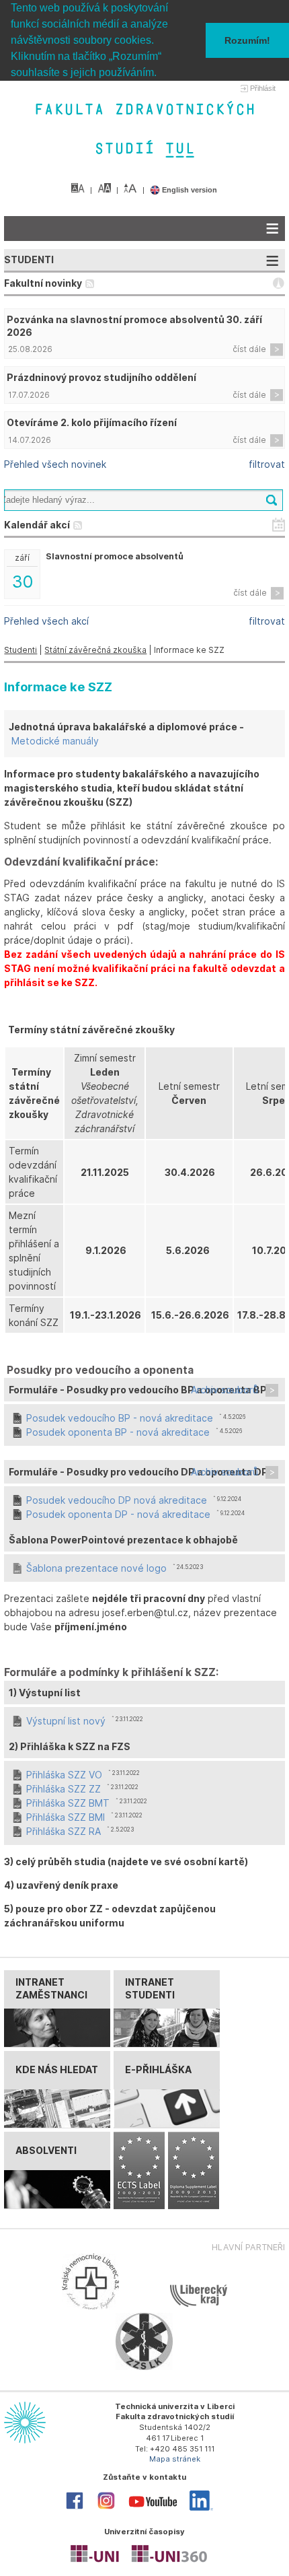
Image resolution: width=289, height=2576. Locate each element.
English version (189, 190)
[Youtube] (153, 2510)
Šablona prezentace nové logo (96, 1568)
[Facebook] (75, 2508)
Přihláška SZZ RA (64, 1831)
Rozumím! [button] (247, 40)
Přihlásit (263, 88)
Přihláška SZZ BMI (66, 1817)
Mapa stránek (175, 2459)
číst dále (249, 349)
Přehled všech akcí (46, 621)
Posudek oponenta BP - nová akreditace (118, 1432)
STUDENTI (29, 259)
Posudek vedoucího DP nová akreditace (117, 1500)
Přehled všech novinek (55, 464)
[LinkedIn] (201, 2508)
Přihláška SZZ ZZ (64, 1789)
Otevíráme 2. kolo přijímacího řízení (92, 422)
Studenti (20, 650)
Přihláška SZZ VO (64, 1775)
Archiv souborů (224, 1390)
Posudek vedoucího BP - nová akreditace (120, 1418)
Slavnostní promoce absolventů (115, 556)
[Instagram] (106, 2508)
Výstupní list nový (66, 1721)
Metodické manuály (55, 741)
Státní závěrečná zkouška (95, 650)
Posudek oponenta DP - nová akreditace (118, 1514)
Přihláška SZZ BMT (68, 1803)
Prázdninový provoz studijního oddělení (101, 377)
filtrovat (267, 464)
